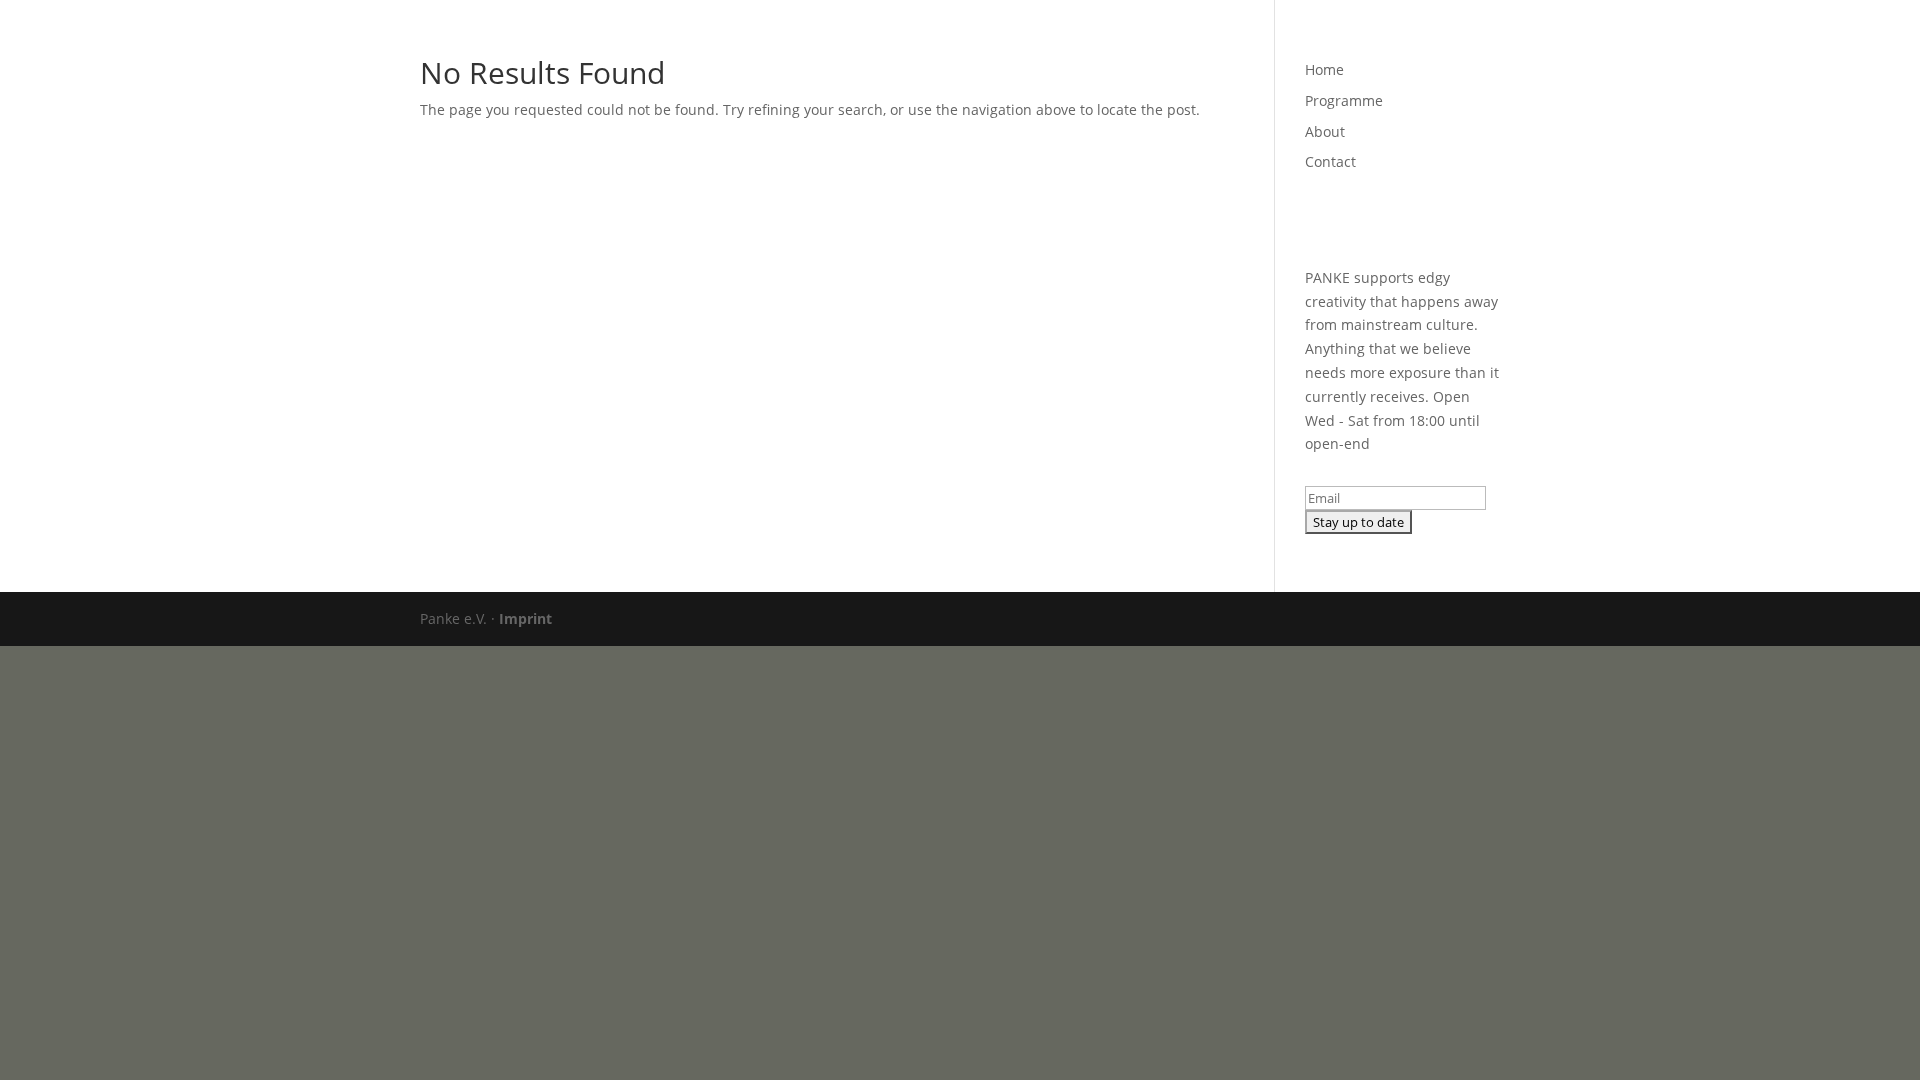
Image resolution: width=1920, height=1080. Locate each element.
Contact (1399, 41)
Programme (1238, 41)
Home (1151, 41)
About (1325, 41)
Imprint (525, 618)
